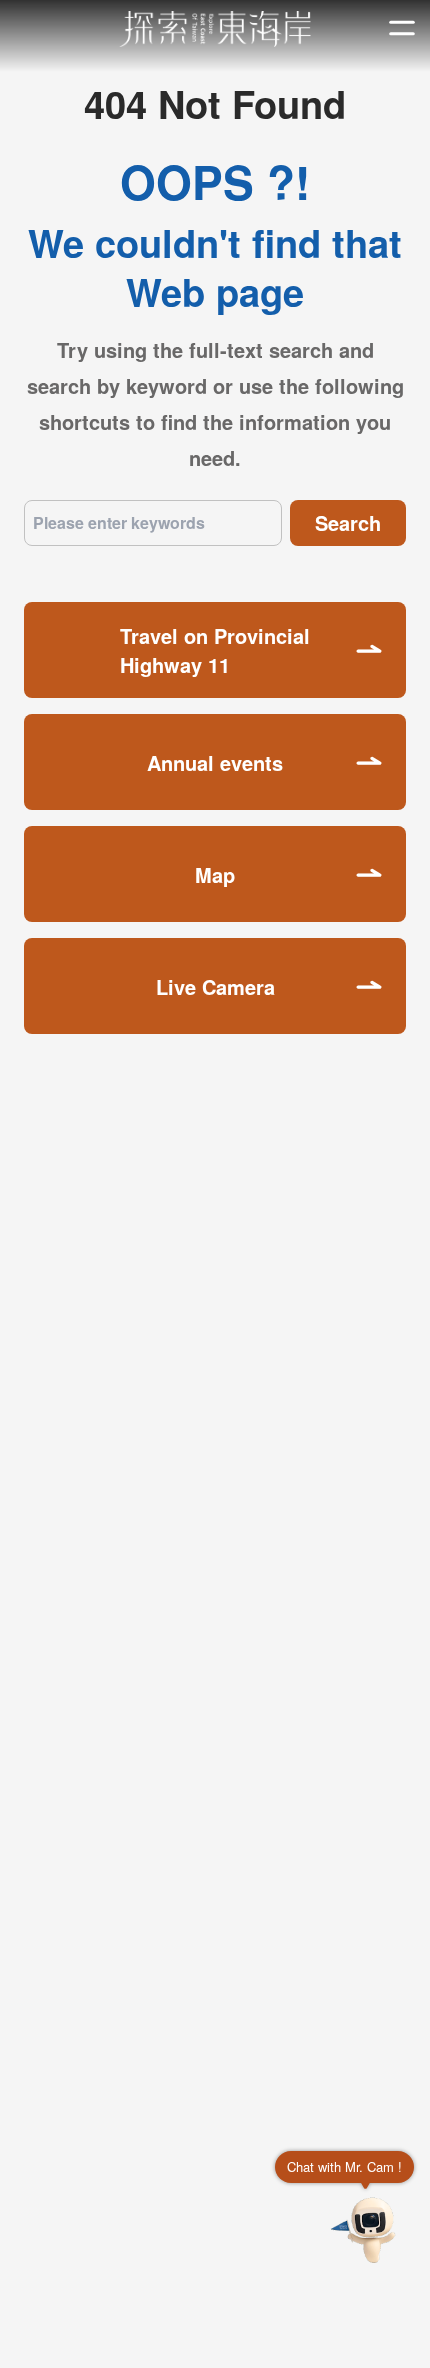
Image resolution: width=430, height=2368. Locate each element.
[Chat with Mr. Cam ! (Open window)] (366, 2230)
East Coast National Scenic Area (215, 29)
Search (348, 522)
